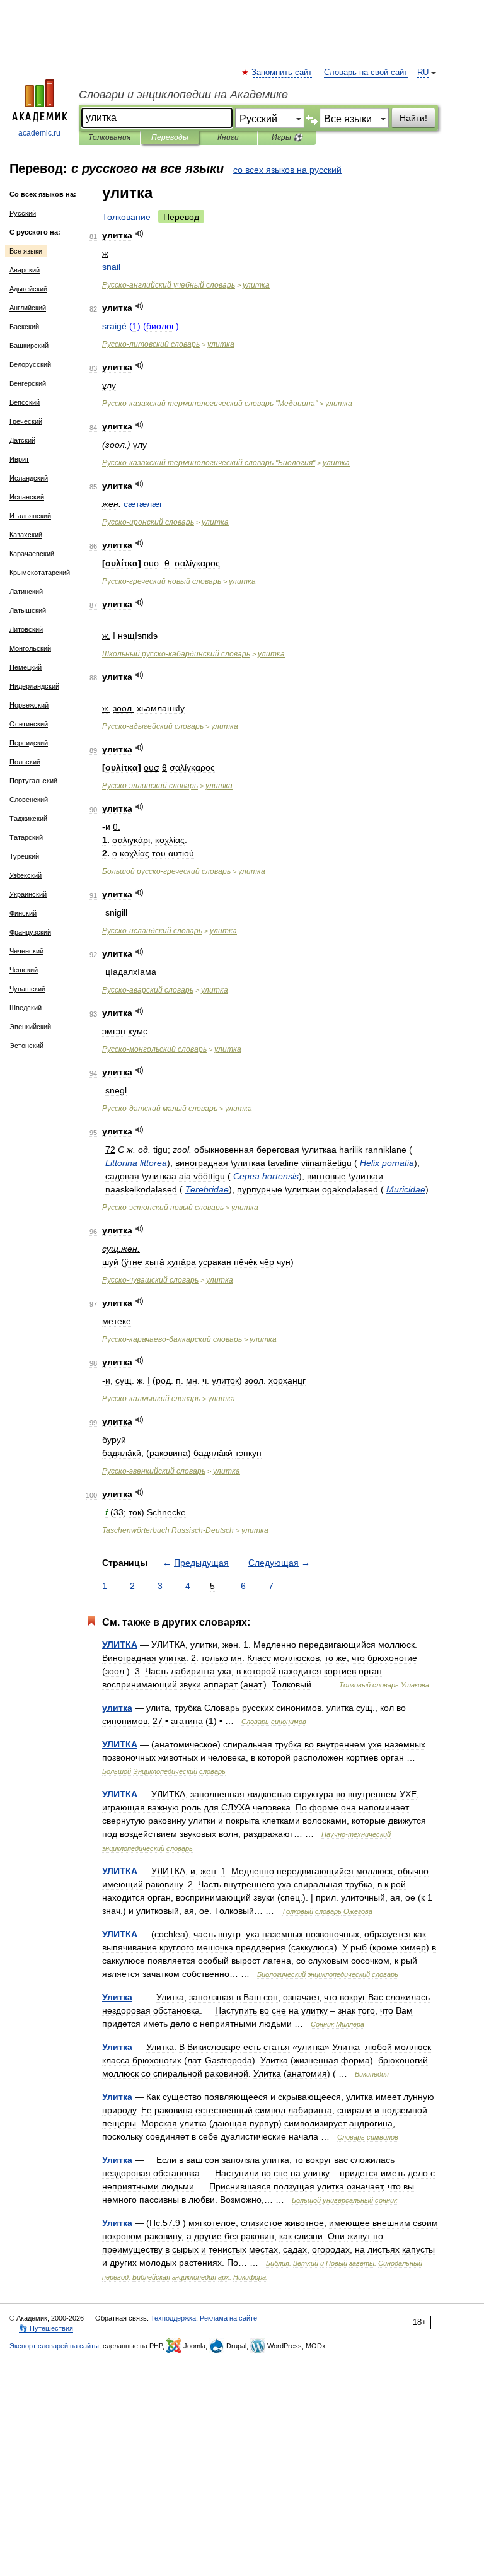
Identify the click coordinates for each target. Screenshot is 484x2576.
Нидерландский (34, 686)
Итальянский (30, 516)
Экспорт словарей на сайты (54, 2346)
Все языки (26, 251)
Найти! (413, 118)
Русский (23, 213)
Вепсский (25, 402)
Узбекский (26, 875)
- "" (210, 404)
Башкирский (29, 346)
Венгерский (28, 383)
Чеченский (26, 951)
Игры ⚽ (287, 137)
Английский (28, 308)
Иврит (19, 459)
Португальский (33, 781)
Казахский (26, 535)
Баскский (24, 327)
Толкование (126, 217)
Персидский (29, 743)
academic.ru (39, 133)
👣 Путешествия (46, 2328)
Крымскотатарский (40, 573)
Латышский (28, 610)
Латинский (26, 592)
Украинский (28, 894)
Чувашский (27, 989)
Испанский (27, 497)
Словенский (29, 800)
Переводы (170, 137)
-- (172, 1339)
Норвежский (29, 705)
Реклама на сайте (228, 2318)
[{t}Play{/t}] (140, 234)
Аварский (25, 270)
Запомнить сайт (282, 73)
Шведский (26, 1008)
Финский (23, 913)
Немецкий (26, 667)
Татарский (26, 837)
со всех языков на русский (287, 170)
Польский (25, 762)
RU (423, 73)
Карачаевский (32, 554)
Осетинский (29, 724)
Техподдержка (173, 2318)
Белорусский (30, 364)
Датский (22, 440)
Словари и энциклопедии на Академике (183, 95)
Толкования (109, 137)
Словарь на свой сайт (366, 73)
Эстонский (26, 1046)
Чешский (24, 970)
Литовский (26, 629)
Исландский (29, 478)
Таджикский (28, 819)
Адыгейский (28, 289)
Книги (228, 137)
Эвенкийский (30, 1027)
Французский (30, 932)
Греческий (26, 421)
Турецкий (24, 856)
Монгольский (30, 648)
